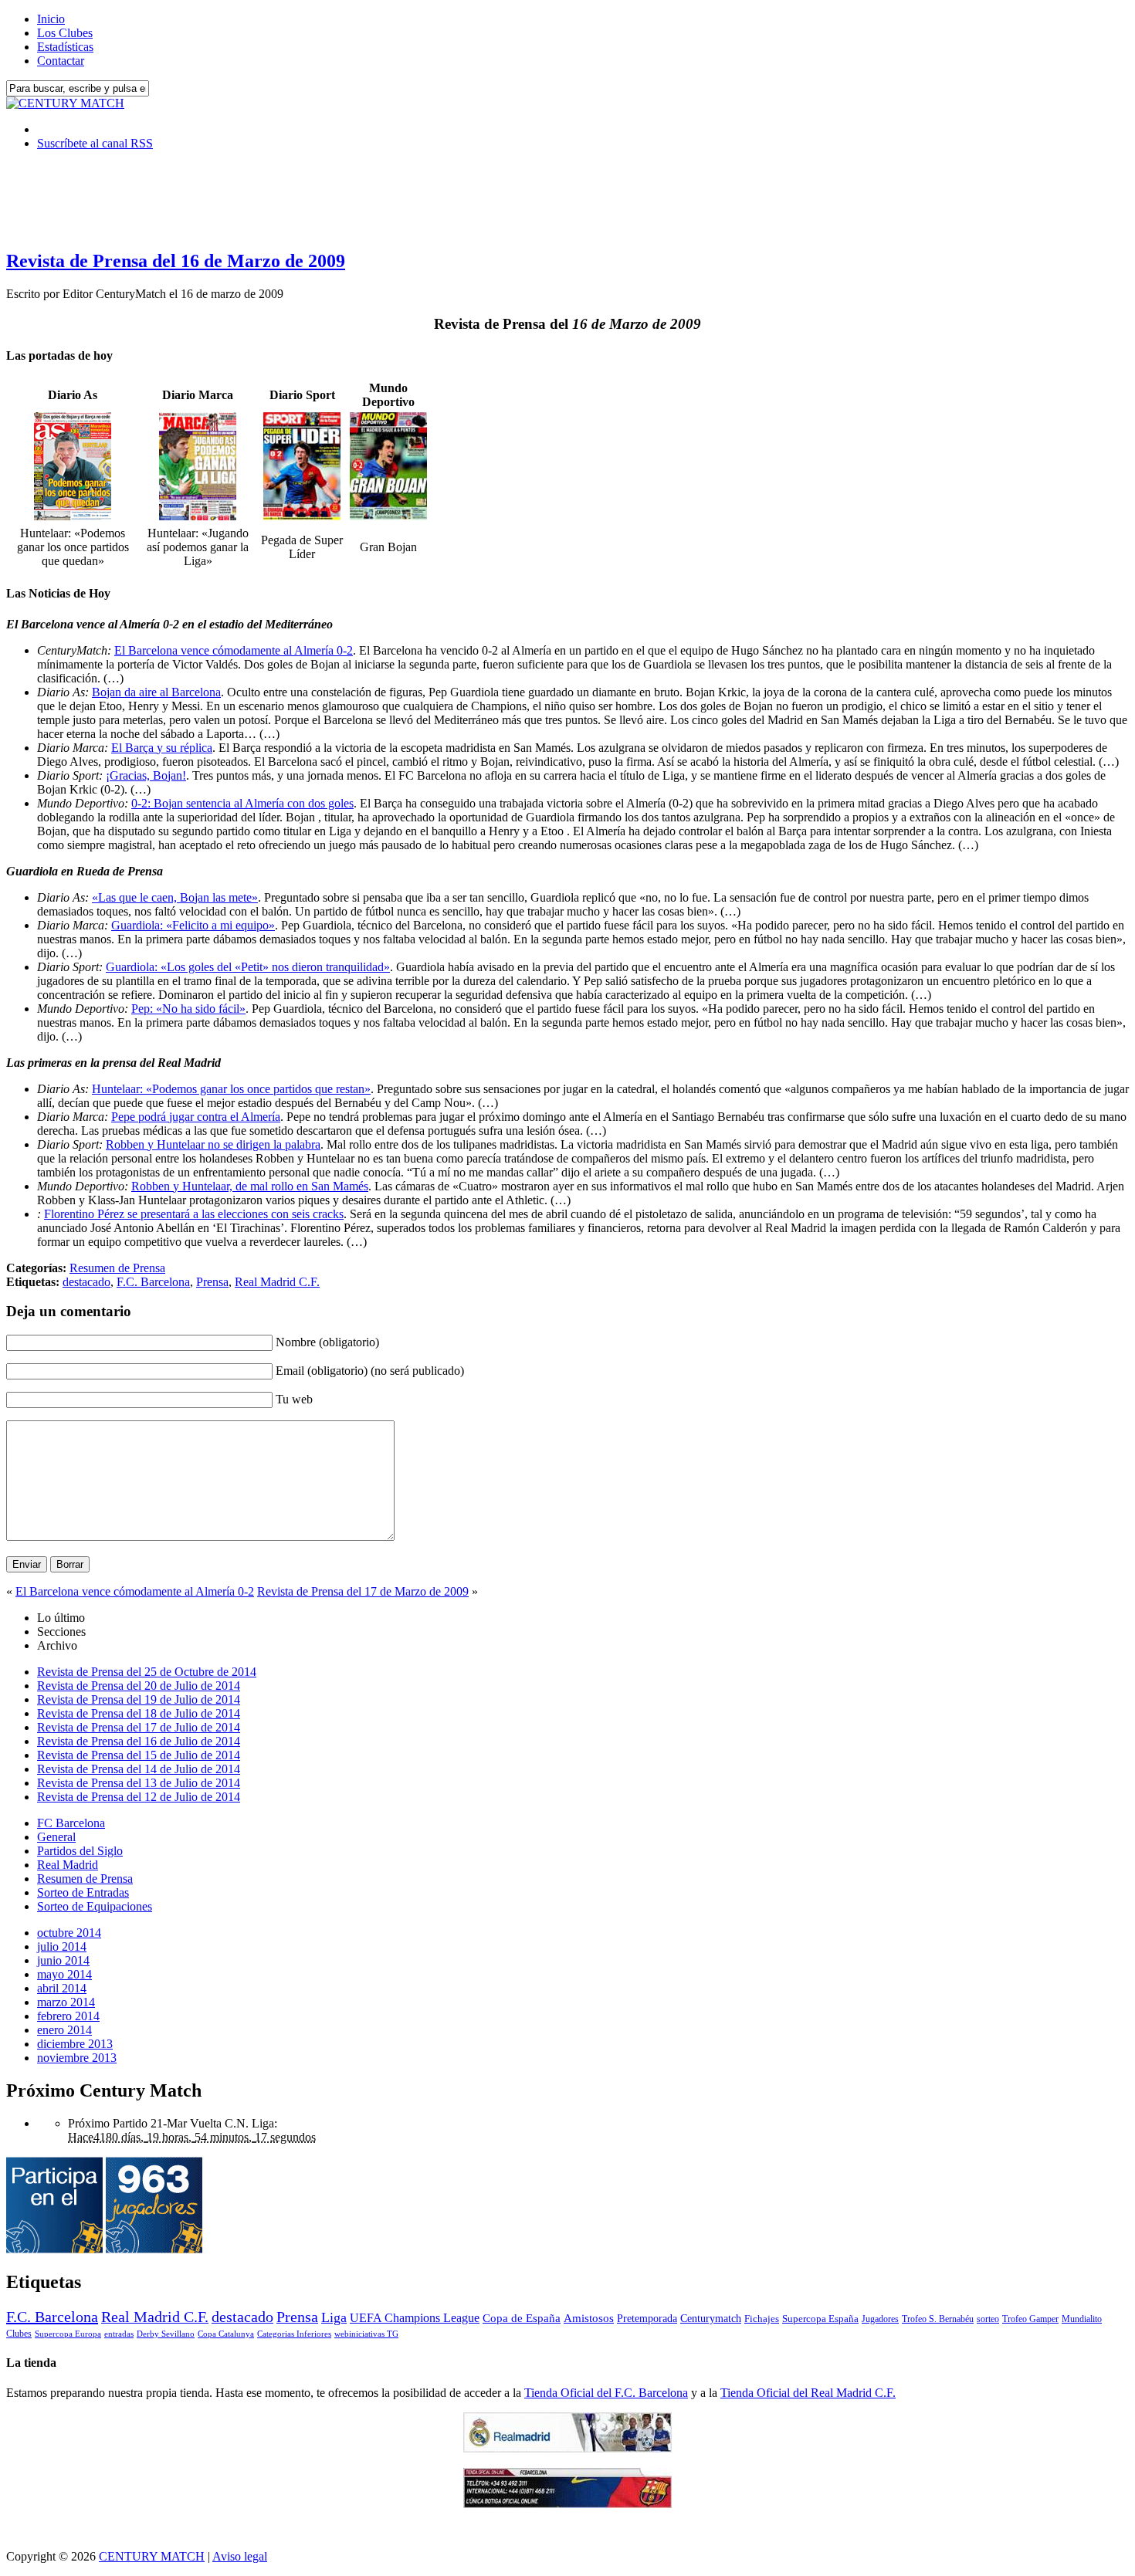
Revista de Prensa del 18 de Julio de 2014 (139, 1713)
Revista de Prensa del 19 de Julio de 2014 (139, 1699)
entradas (119, 2334)
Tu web (294, 1399)
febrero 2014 (68, 2016)
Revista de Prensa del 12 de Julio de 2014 (139, 1797)
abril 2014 (62, 1988)
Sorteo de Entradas (83, 1892)
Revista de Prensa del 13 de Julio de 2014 (139, 1783)
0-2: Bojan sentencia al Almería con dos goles (242, 803)
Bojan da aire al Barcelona (156, 692)
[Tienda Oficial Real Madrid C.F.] (567, 2448)
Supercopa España (820, 2319)
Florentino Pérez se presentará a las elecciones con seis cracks (194, 1214)
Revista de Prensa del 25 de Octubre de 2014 (147, 1672)
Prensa (212, 1282)
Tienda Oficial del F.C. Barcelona (606, 2393)
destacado (86, 1282)
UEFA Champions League (415, 2318)
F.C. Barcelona (153, 1282)
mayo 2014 (64, 1974)
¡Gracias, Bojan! (146, 775)
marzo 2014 (66, 2002)
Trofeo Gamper (1030, 2319)
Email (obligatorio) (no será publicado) (370, 1371)
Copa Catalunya (226, 2334)
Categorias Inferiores (294, 2334)
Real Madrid (68, 1865)
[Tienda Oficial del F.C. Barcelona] (567, 2504)
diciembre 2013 (75, 2044)
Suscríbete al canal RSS (95, 143)
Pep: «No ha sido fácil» (188, 1009)
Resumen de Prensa (117, 1268)
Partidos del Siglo (80, 1851)
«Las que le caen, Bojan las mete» (175, 897)
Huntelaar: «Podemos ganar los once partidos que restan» (231, 1089)
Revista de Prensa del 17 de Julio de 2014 (139, 1727)
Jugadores (880, 2319)
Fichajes (762, 2319)
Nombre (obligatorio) (327, 1342)
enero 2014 (64, 2030)
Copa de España (522, 2318)
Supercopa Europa (68, 2334)
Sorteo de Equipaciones (95, 1906)
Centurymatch (711, 2318)
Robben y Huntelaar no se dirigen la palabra (213, 1144)
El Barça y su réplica (162, 748)
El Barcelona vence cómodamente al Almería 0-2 (234, 650)
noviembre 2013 (77, 2058)
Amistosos (589, 2318)
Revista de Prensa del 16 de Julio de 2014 (139, 1741)
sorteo (988, 2319)
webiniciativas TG (366, 2334)
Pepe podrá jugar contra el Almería (196, 1117)
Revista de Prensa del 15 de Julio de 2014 (139, 1755)
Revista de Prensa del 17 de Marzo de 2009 (363, 1591)
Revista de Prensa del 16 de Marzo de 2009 (176, 261)
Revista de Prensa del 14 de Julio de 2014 (139, 1769)
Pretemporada (647, 2318)
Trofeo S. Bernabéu (938, 2319)
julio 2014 (62, 1946)
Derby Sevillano (166, 2334)
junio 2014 (63, 1960)
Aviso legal (240, 2556)
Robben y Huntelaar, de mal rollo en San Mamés (250, 1186)
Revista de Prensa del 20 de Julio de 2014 (139, 1686)
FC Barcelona (71, 1823)
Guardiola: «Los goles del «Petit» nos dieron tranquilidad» (248, 967)
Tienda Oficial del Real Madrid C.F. (808, 2393)
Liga (334, 2317)
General (56, 1837)
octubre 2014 (69, 1933)
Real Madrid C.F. (277, 1282)
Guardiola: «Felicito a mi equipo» (193, 925)
